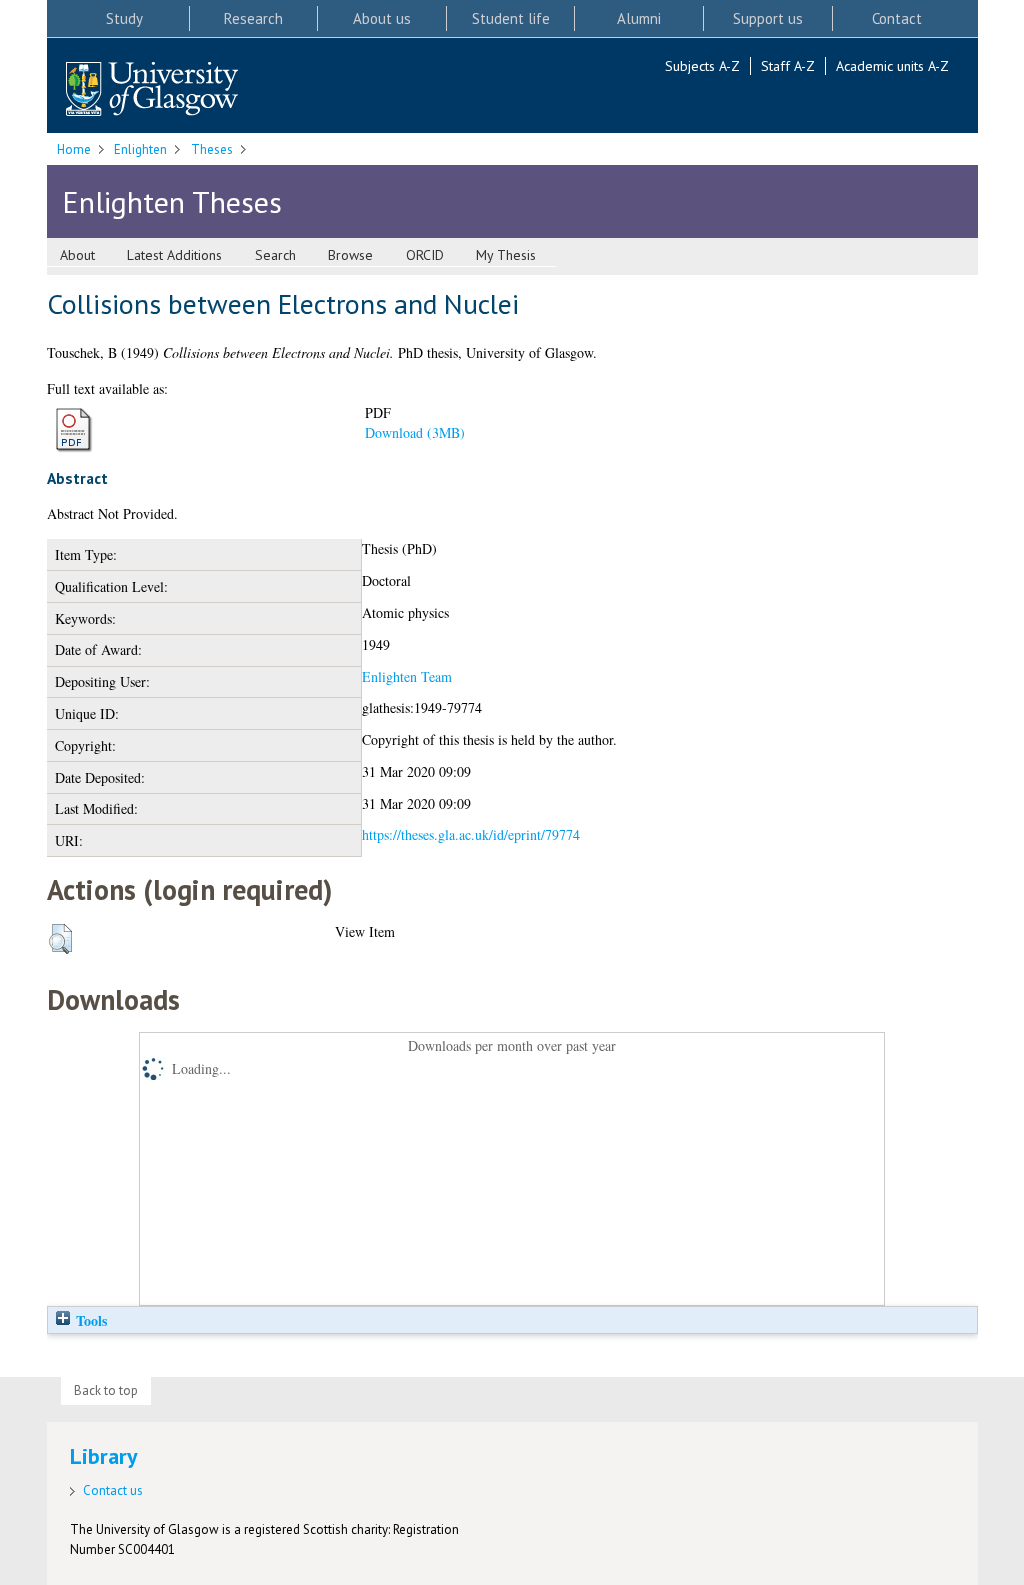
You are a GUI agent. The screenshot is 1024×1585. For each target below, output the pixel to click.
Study (124, 18)
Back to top (106, 1390)
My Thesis (506, 255)
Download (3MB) (415, 432)
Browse (350, 255)
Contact (897, 18)
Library (104, 1456)
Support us (768, 18)
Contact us (113, 1490)
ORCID (425, 255)
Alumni (639, 18)
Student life (511, 18)
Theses (212, 149)
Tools (89, 1320)
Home (74, 149)
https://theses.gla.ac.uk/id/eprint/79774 (471, 834)
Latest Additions (174, 255)
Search (275, 255)
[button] (60, 939)
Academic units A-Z (892, 66)
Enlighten (140, 149)
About (77, 255)
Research (253, 18)
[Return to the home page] (152, 90)
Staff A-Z (788, 66)
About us (382, 18)
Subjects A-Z (702, 66)
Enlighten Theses (172, 201)
